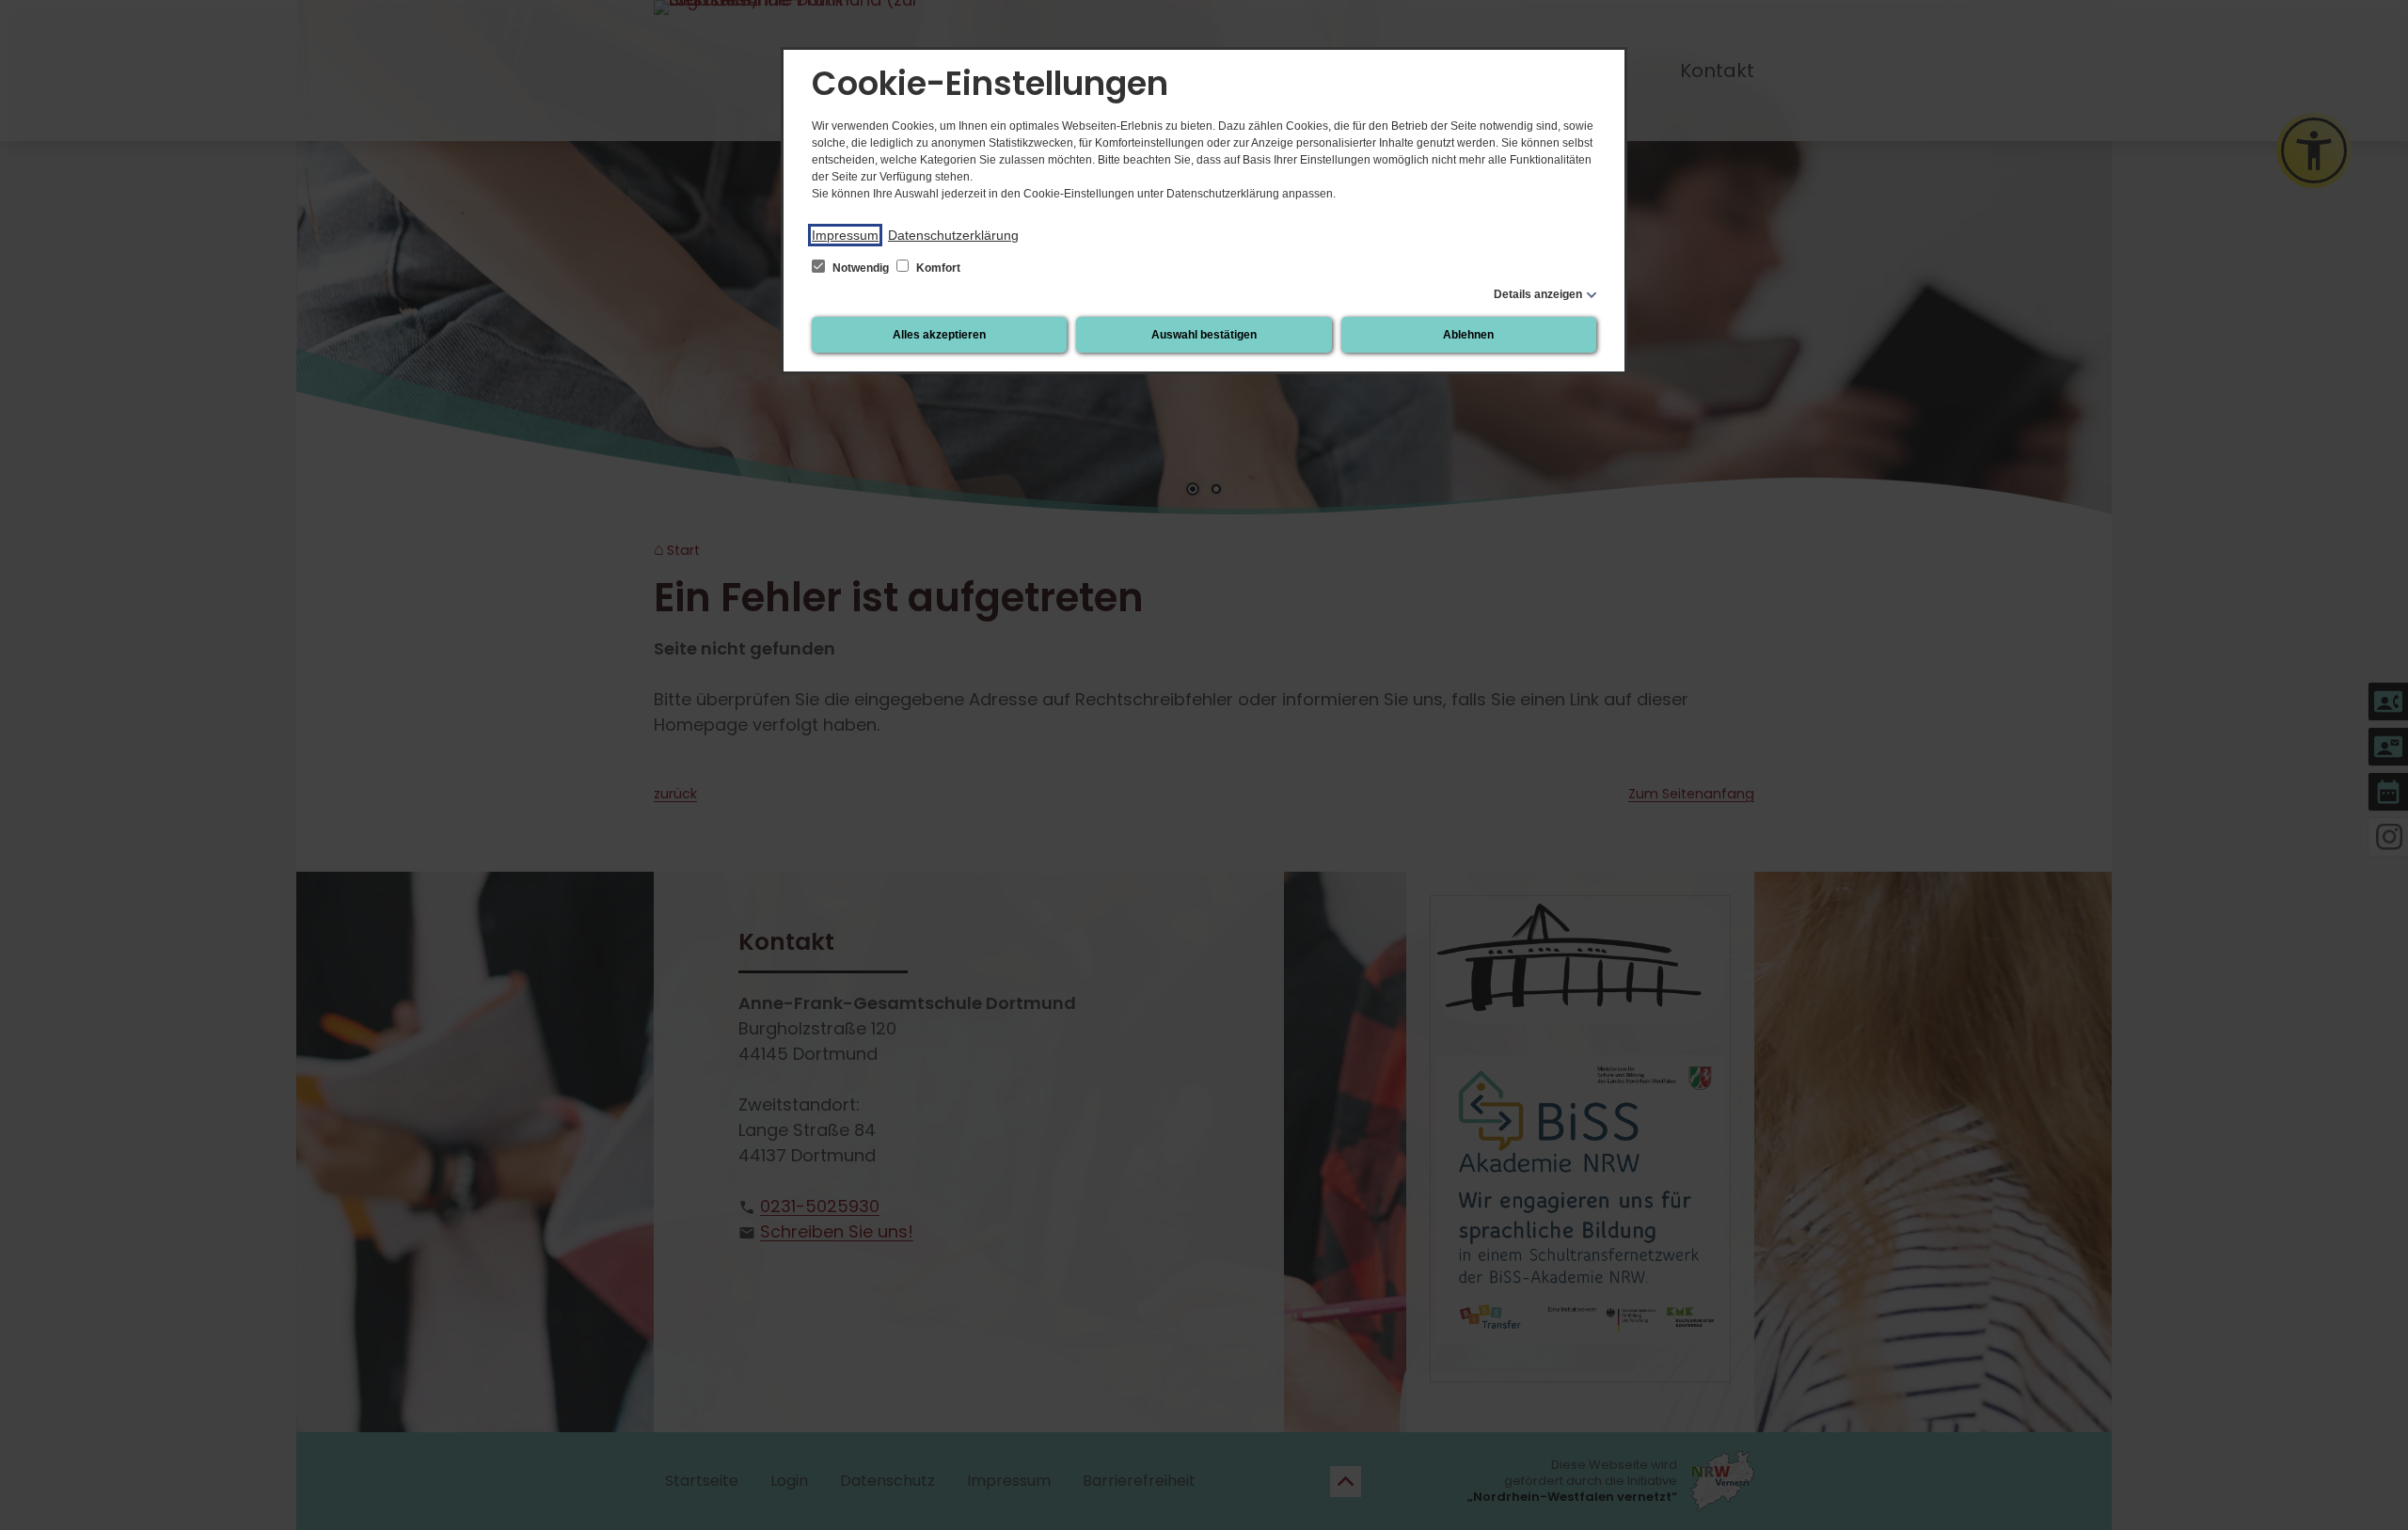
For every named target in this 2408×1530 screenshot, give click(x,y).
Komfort (937, 268)
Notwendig (861, 268)
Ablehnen (1468, 335)
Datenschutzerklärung (953, 235)
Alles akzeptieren (939, 335)
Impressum (845, 235)
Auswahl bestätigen (1204, 335)
